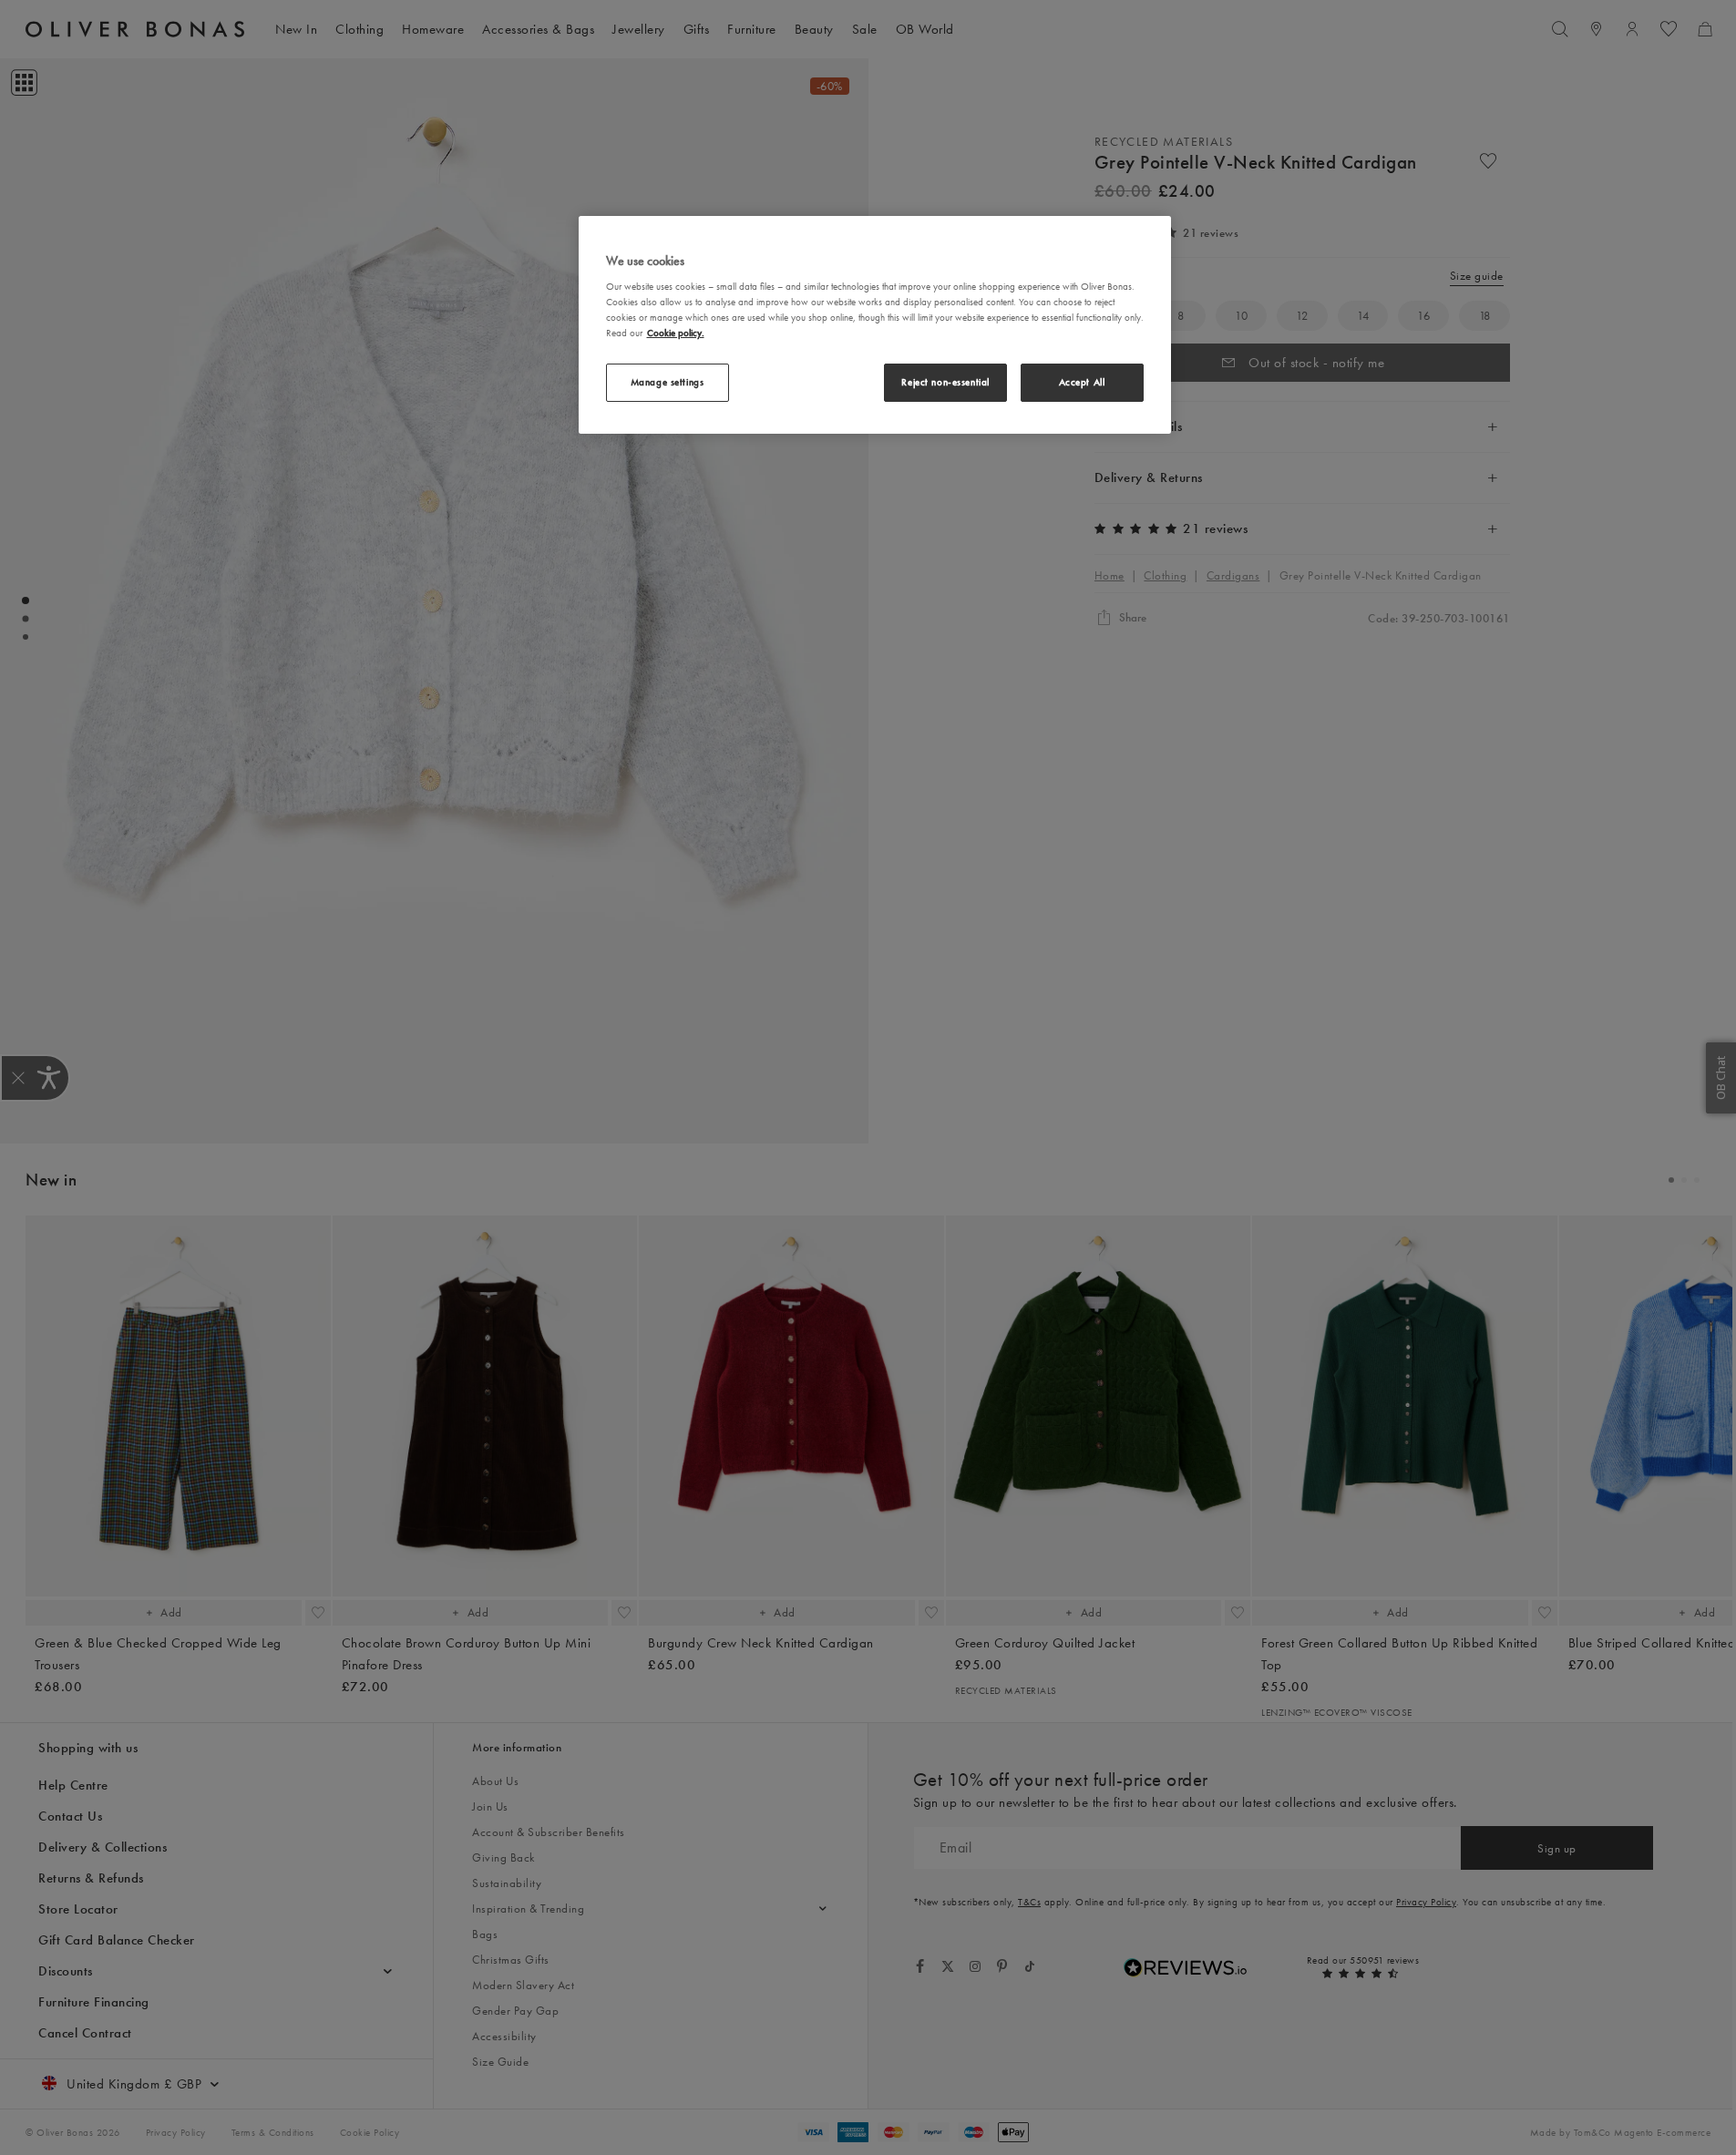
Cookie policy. (676, 333)
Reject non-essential (945, 382)
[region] (875, 325)
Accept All (1082, 382)
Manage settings (668, 382)
